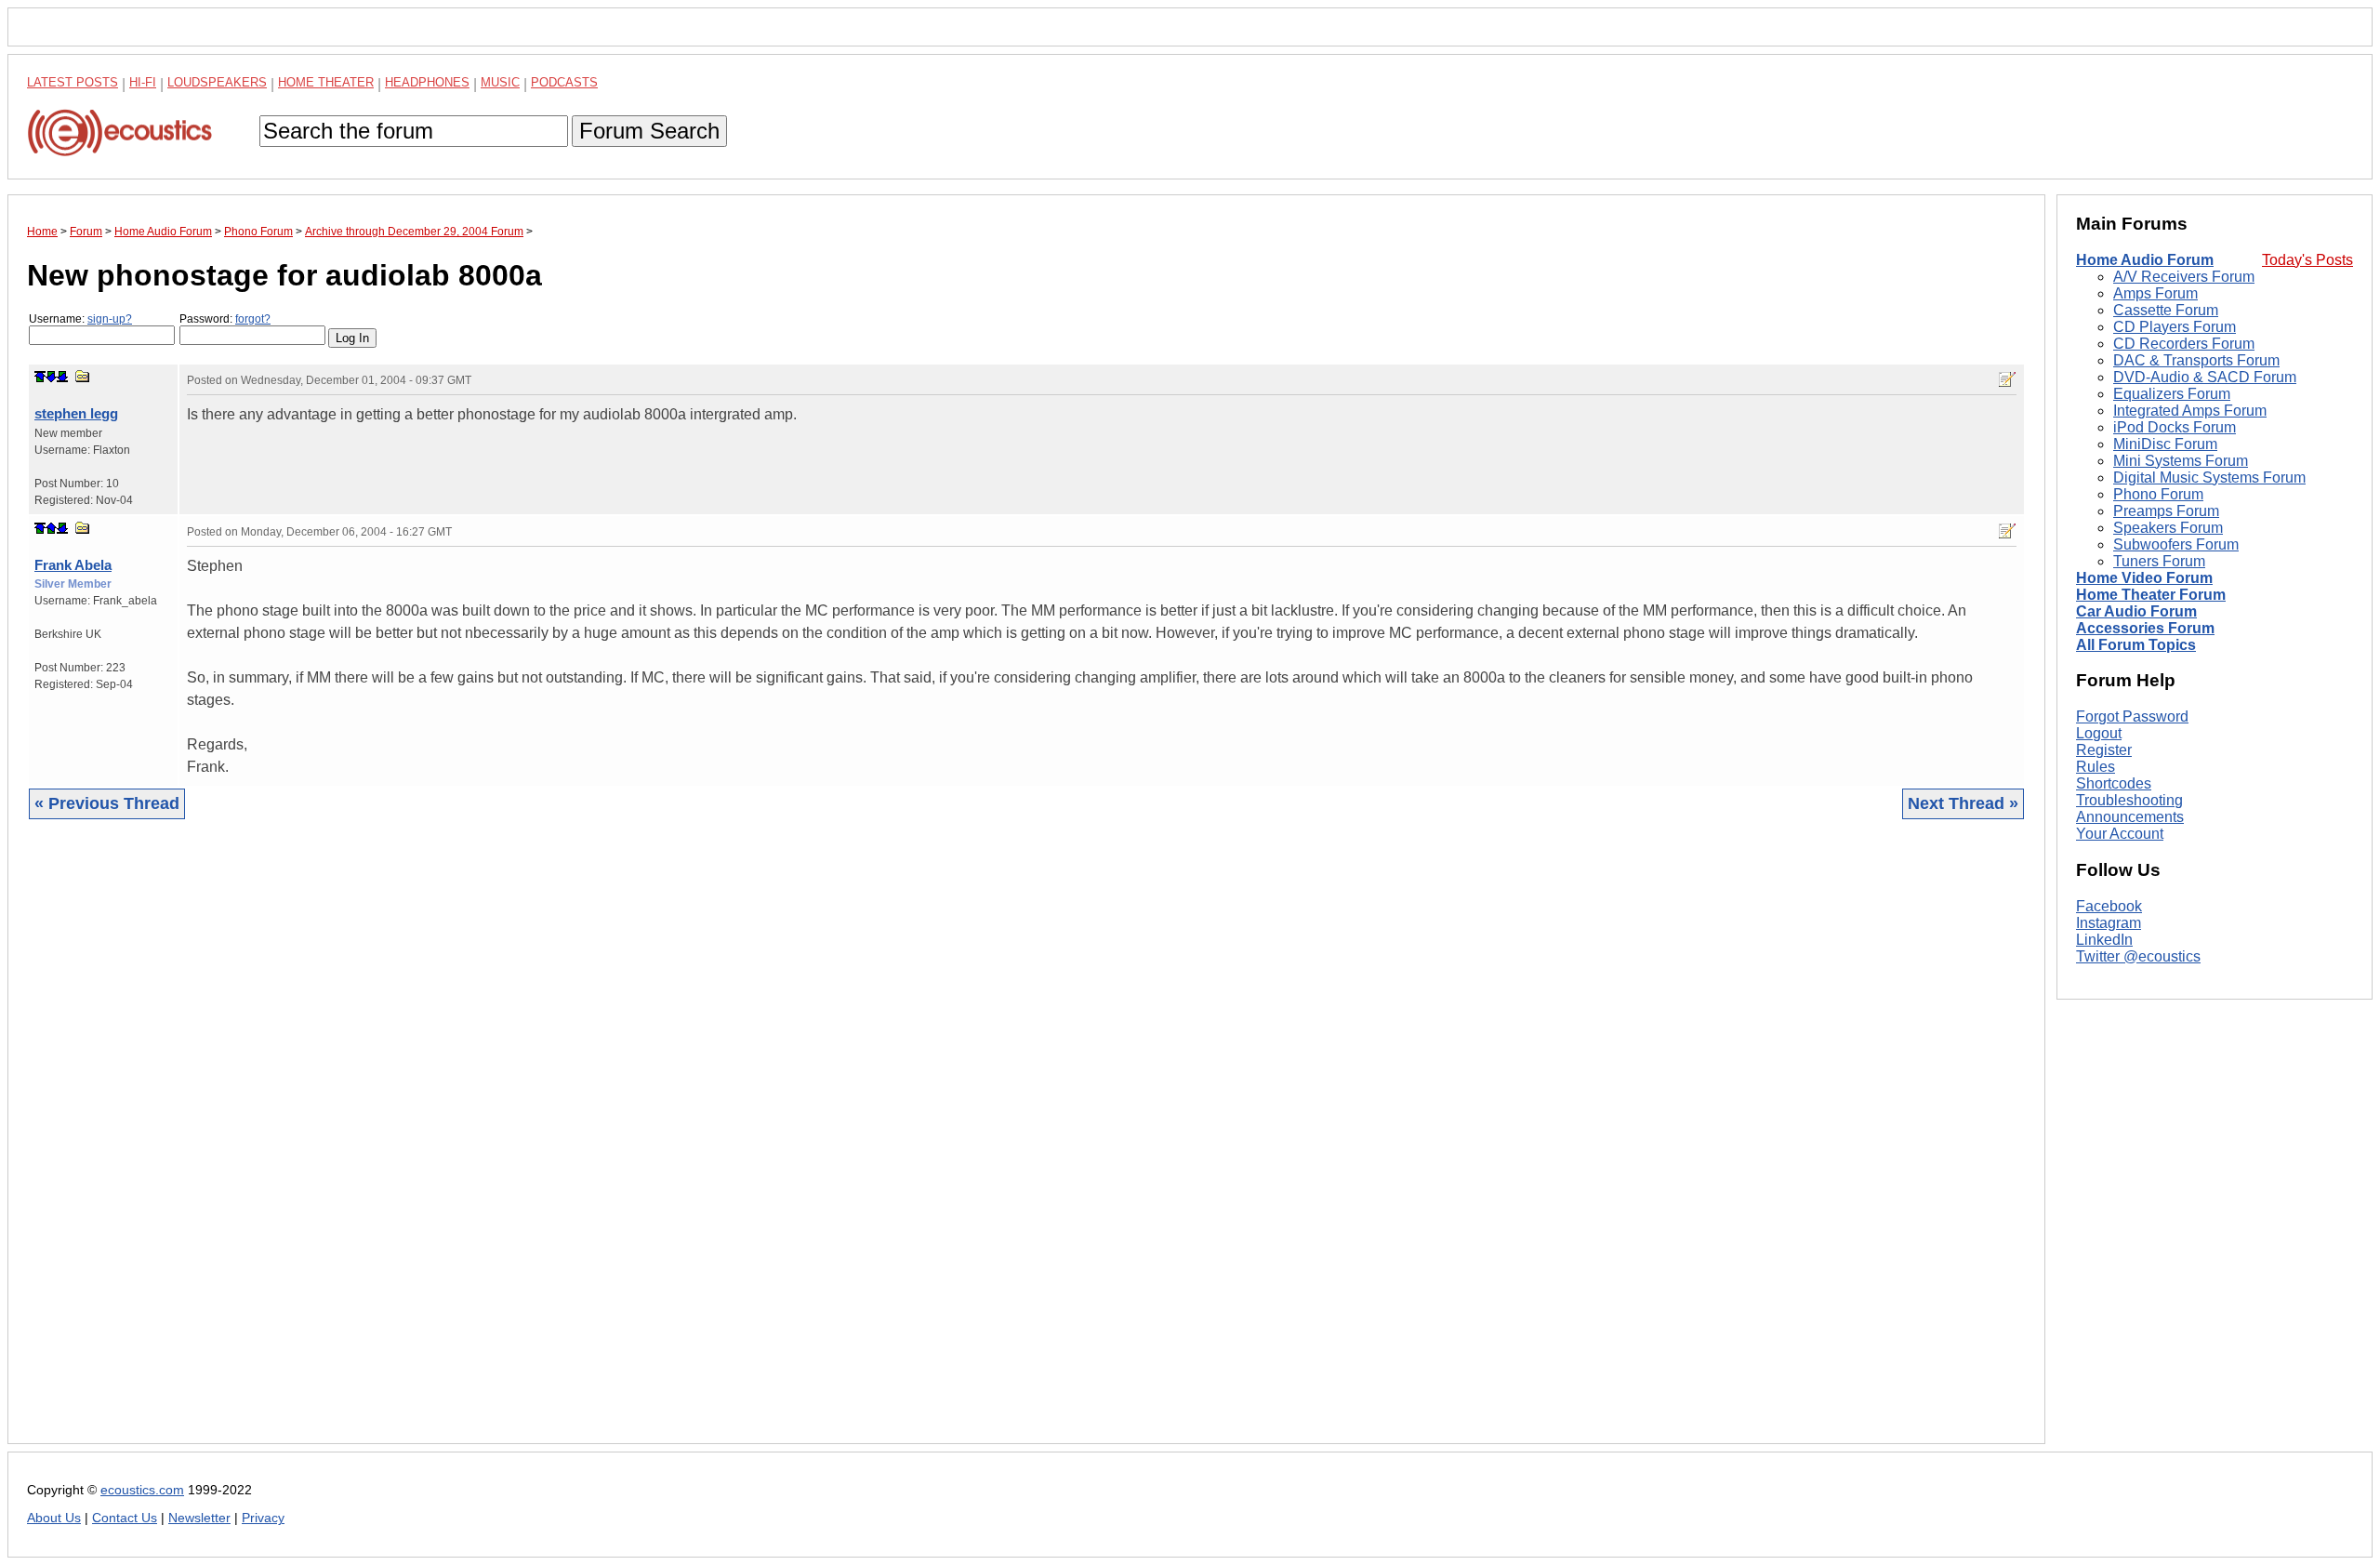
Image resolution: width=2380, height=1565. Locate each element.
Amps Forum (2155, 293)
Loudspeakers (217, 82)
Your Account (2120, 834)
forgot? (253, 319)
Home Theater (326, 82)
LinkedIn (2104, 940)
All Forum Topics (2136, 645)
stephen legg (76, 413)
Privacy (263, 1518)
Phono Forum (2158, 494)
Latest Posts (73, 82)
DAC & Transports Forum (2196, 360)
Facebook (2109, 906)
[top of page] (40, 377)
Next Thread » (1963, 803)
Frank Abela (73, 565)
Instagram (2109, 923)
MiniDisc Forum (2165, 444)
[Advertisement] (585, 1146)
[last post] (62, 377)
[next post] (51, 377)
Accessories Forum (2145, 628)
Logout (2099, 733)
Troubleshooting (2129, 800)
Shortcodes (2114, 783)
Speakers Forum (2168, 528)
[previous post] (51, 528)
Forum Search (649, 131)
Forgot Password (2132, 716)
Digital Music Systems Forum (2209, 477)
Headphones (427, 82)
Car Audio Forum (2136, 611)
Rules (2096, 767)
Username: (80, 319)
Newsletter (199, 1518)
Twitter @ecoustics (2138, 956)
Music (500, 82)
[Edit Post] (2007, 379)
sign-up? (110, 319)
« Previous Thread (107, 803)
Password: (225, 319)
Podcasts (564, 82)
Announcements (2130, 817)
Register (2104, 750)
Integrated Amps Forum (2190, 411)
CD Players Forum (2175, 327)
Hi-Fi (143, 82)
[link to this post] (83, 376)
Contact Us (125, 1518)
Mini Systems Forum (2181, 461)
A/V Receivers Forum (2184, 277)
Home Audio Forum (2145, 260)
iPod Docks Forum (2175, 427)
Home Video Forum (2144, 578)
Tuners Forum (2159, 561)
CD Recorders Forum (2184, 344)
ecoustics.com (142, 1490)
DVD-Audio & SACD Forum (2205, 377)
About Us (54, 1518)
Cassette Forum (2166, 310)
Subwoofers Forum (2176, 544)
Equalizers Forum (2172, 394)
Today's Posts (2307, 260)
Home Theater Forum (2151, 595)
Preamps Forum (2166, 511)
